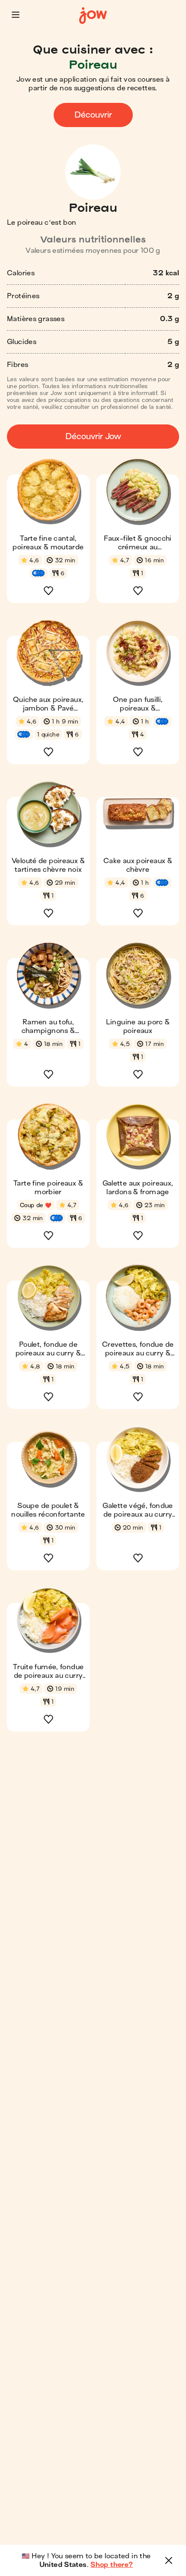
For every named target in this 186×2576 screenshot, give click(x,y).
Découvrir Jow (93, 436)
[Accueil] (93, 16)
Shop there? (112, 2565)
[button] (16, 15)
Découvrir (93, 115)
